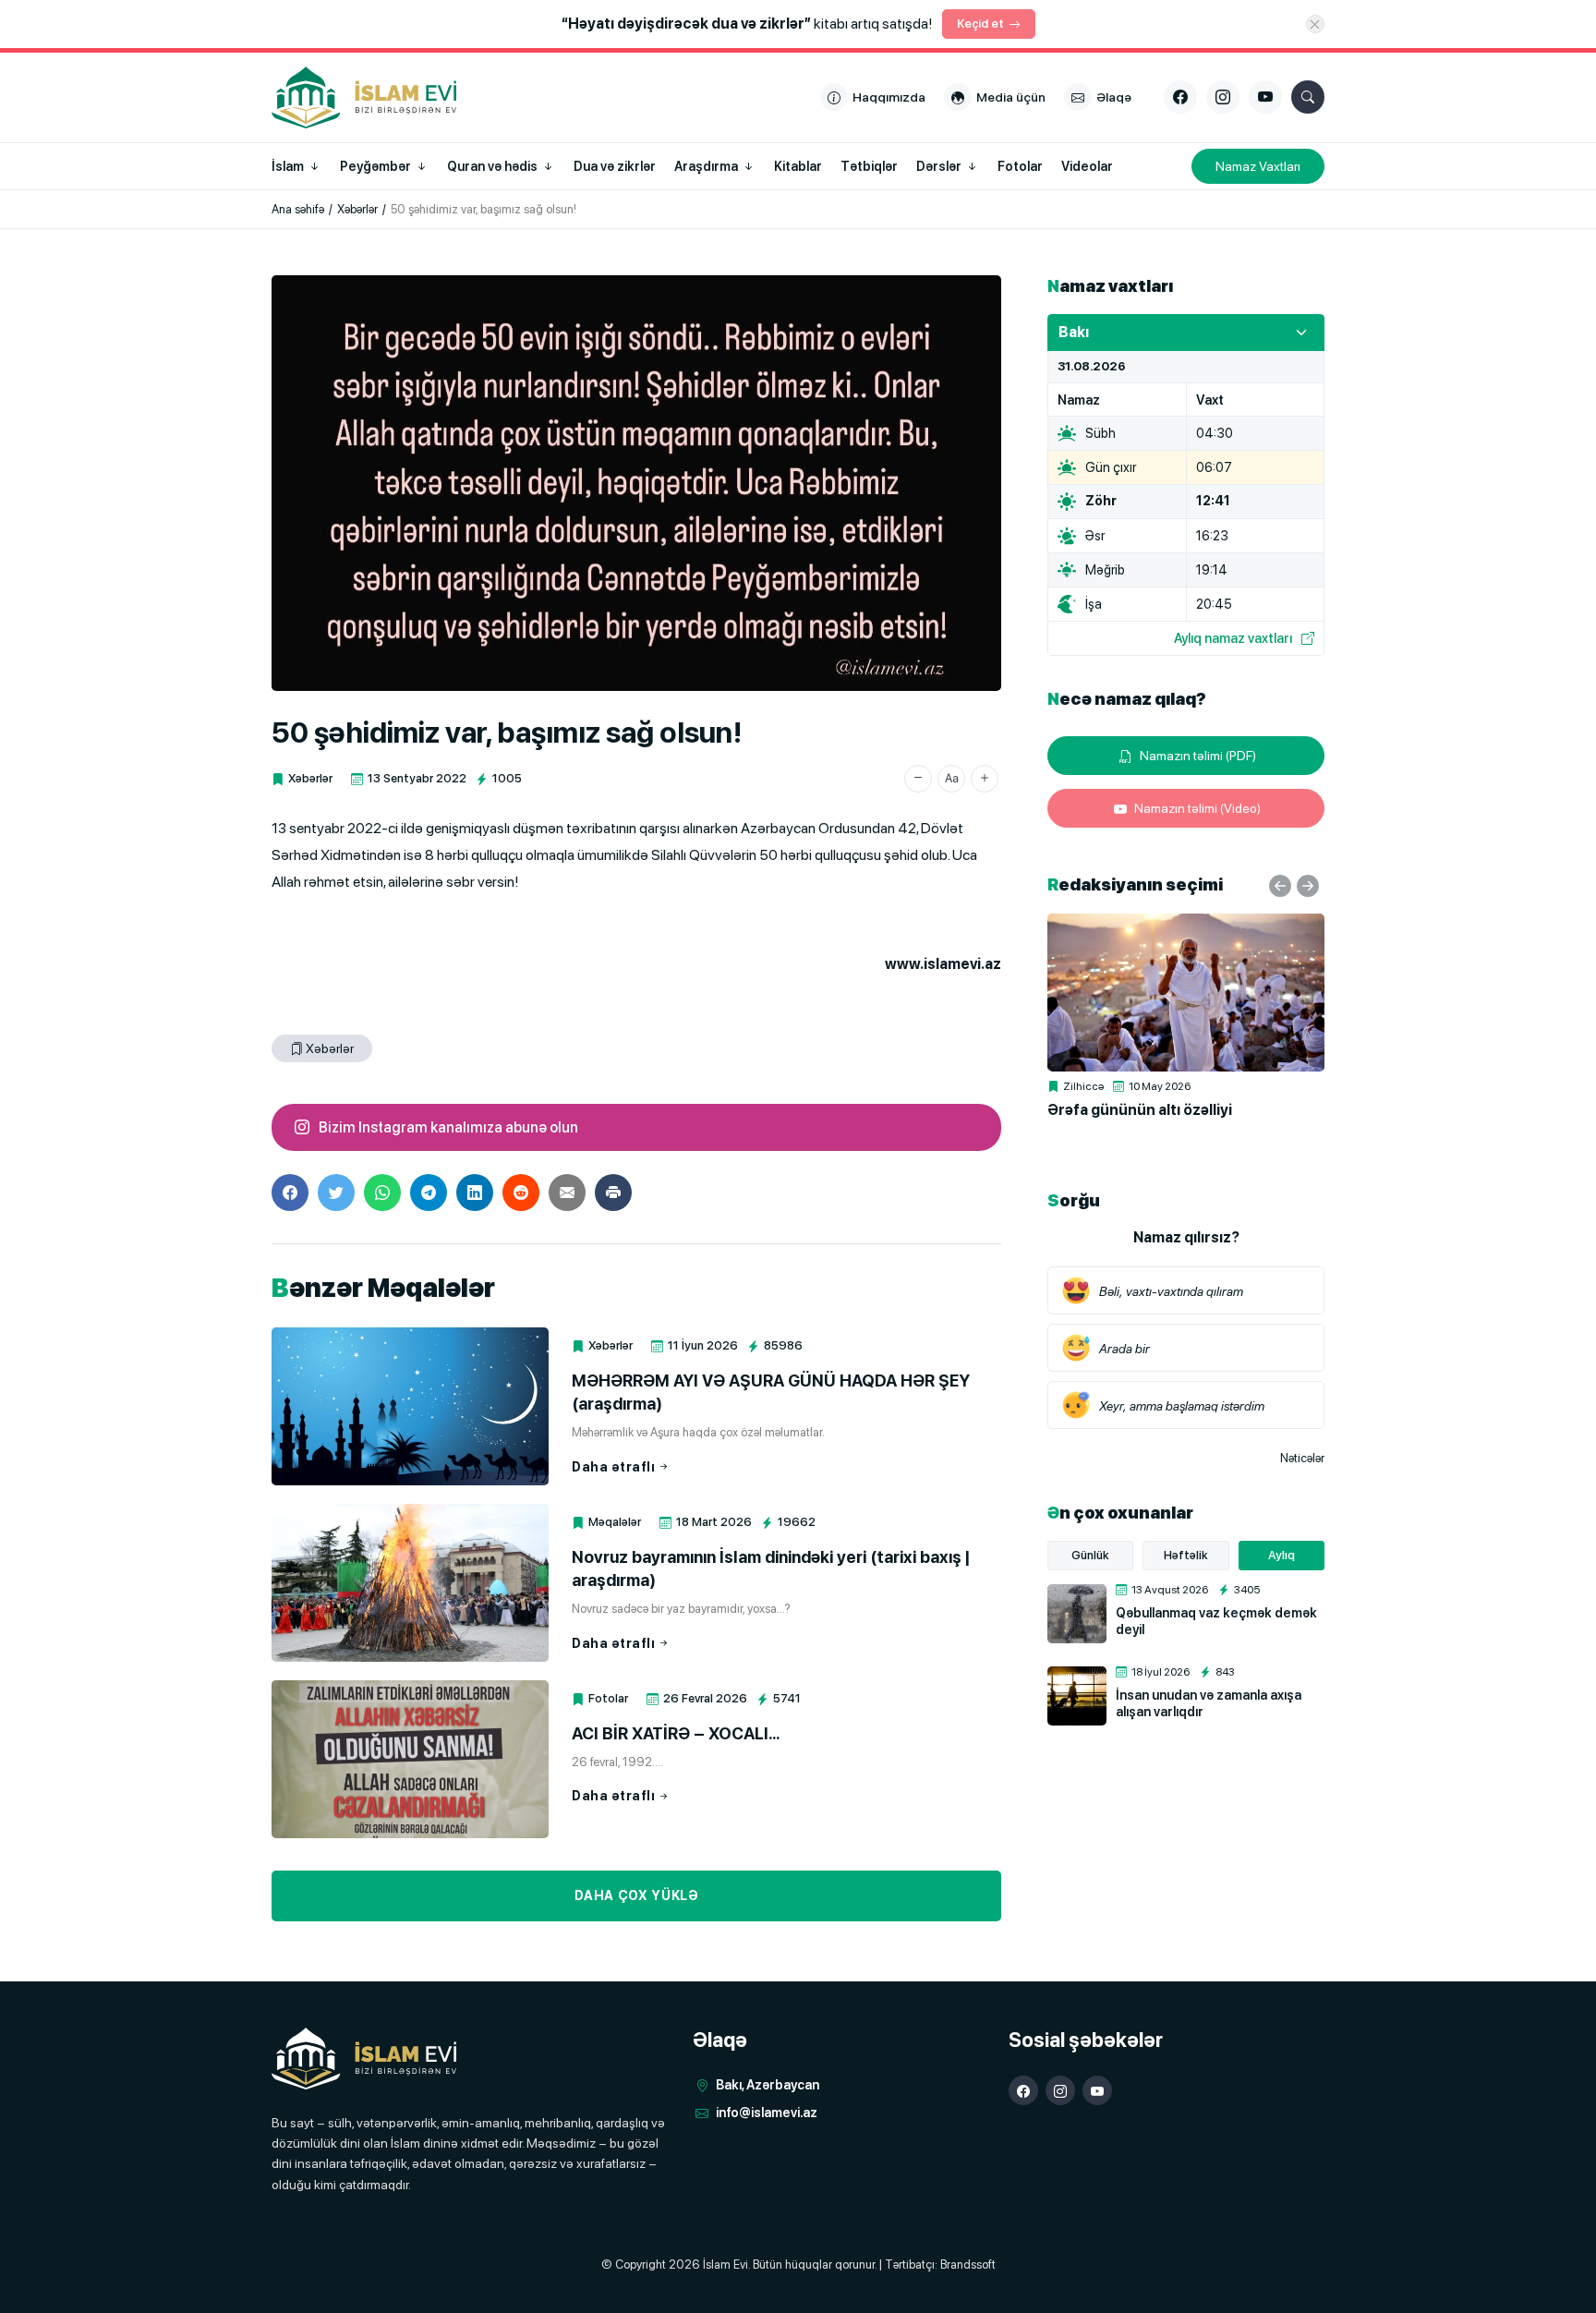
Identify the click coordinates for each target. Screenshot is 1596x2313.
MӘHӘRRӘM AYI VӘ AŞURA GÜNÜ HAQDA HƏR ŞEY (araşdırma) (771, 1392)
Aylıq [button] (1282, 1555)
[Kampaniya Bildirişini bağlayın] (1315, 24)
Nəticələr (1302, 1458)
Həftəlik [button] (1186, 1555)
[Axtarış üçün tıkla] (1308, 97)
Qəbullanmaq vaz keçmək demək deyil (1216, 1621)
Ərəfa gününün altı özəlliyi (1140, 1110)
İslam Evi (725, 2265)
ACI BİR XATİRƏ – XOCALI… (676, 1733)
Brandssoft (968, 2265)
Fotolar (608, 1698)
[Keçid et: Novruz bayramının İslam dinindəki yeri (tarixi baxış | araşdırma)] (410, 1583)
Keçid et (980, 24)
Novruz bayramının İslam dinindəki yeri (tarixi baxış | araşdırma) (771, 1568)
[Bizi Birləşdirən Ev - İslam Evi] (364, 2059)
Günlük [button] (1090, 1555)
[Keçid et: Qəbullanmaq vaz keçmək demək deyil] (1077, 1614)
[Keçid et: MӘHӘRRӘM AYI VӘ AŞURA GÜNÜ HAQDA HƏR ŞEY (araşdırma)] (410, 1406)
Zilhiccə (1083, 1086)
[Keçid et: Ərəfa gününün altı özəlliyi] (1186, 993)
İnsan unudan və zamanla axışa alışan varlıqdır (1209, 1703)
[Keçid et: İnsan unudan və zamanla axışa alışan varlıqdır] (1077, 1696)
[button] (918, 779)
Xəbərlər (310, 778)
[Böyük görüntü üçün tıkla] (636, 483)
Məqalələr (615, 1522)
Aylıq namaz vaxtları (1233, 638)
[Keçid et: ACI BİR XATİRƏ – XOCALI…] (410, 1759)
